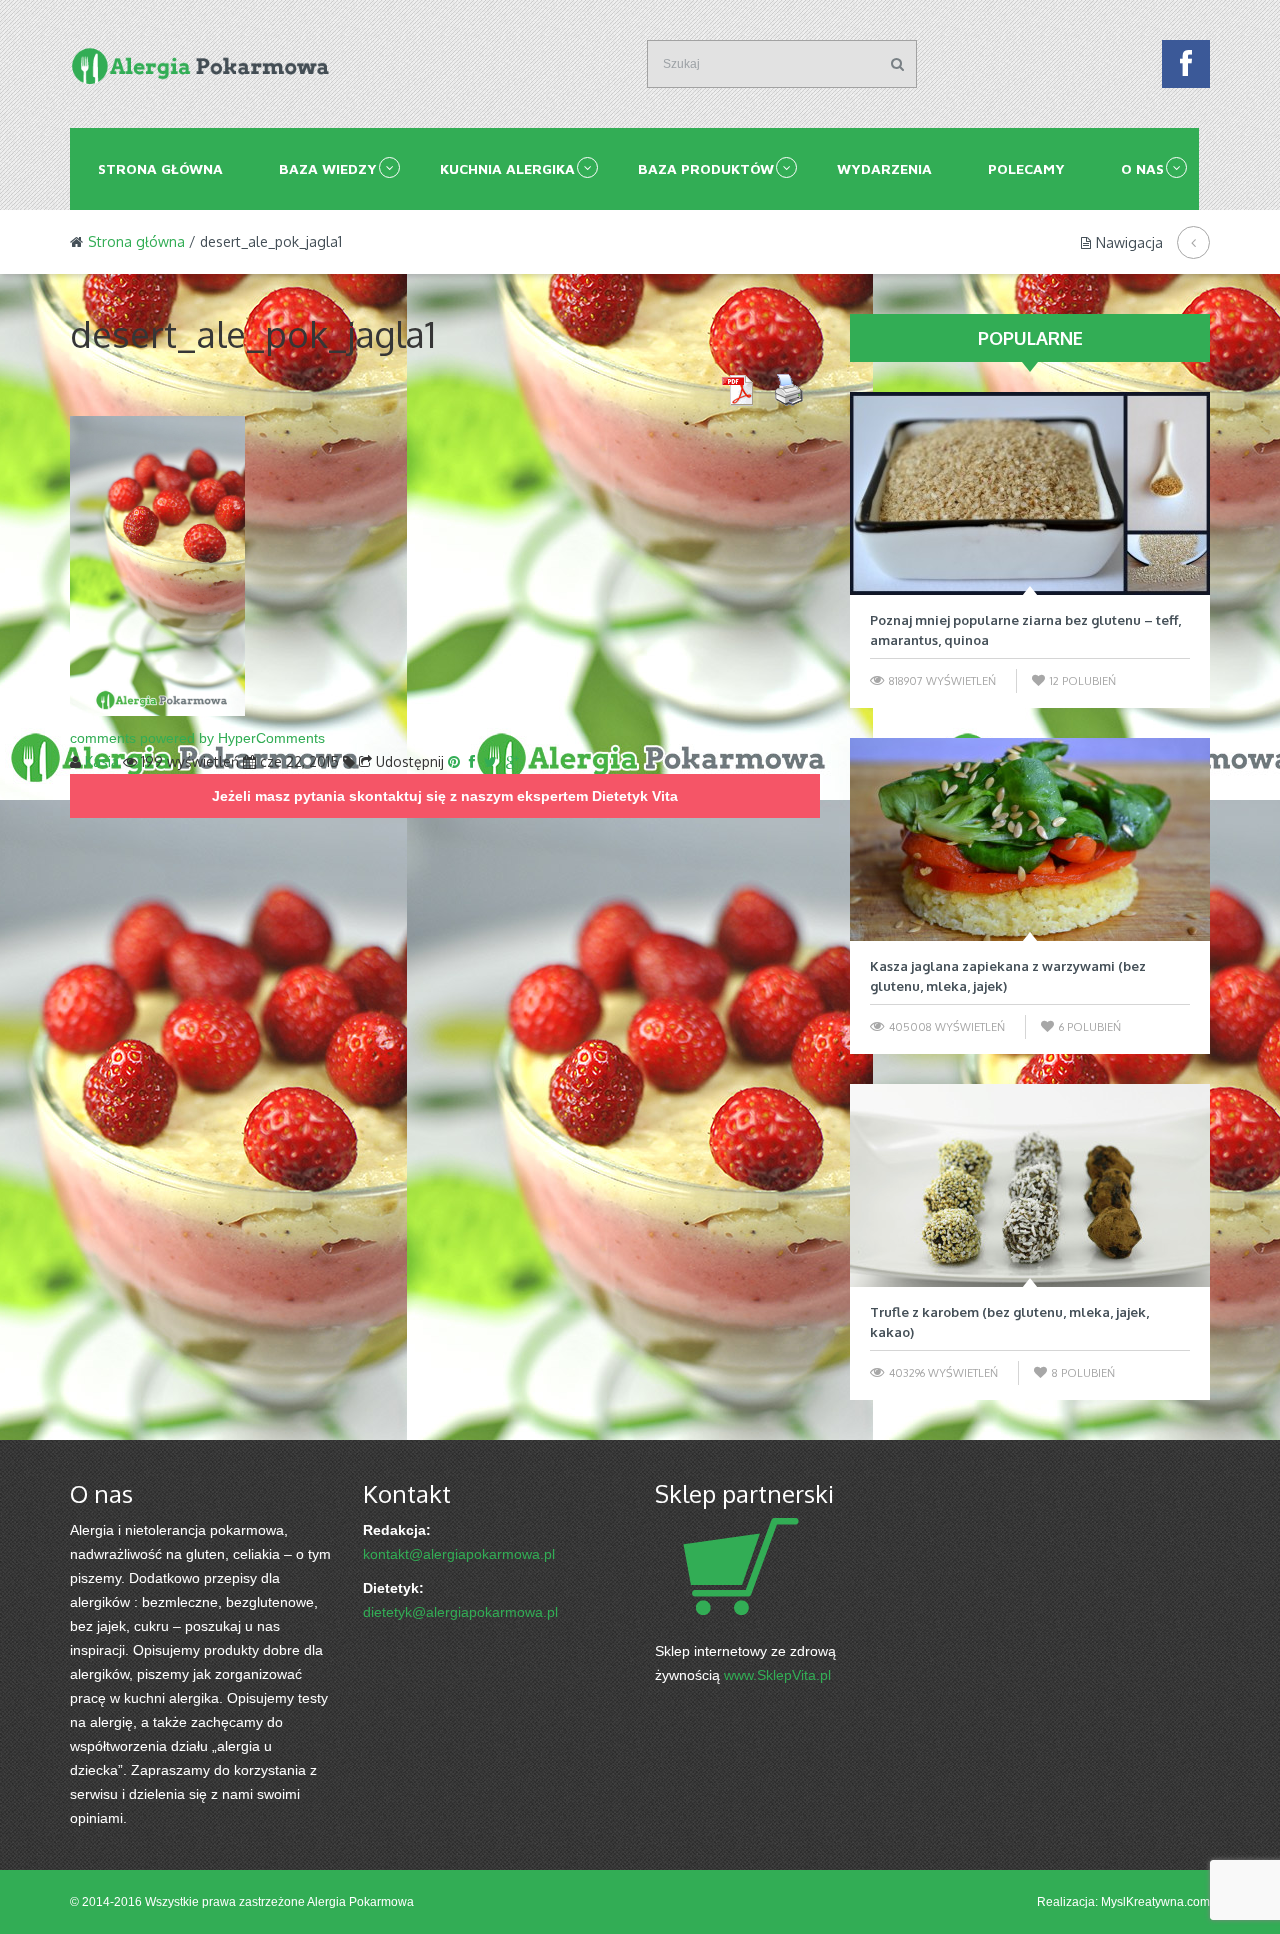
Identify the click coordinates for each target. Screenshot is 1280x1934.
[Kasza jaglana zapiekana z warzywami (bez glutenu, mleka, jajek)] (1030, 839)
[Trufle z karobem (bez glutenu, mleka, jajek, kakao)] (1030, 1185)
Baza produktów (706, 168)
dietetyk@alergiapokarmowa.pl (460, 1612)
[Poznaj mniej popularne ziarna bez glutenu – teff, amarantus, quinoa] (1030, 493)
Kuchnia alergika (507, 168)
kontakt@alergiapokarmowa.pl (459, 1554)
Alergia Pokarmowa (360, 1902)
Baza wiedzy (328, 168)
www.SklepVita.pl (777, 1675)
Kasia (102, 761)
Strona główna (160, 168)
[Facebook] (1186, 69)
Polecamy (1026, 168)
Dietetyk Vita (635, 796)
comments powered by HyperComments (197, 738)
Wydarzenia (884, 168)
